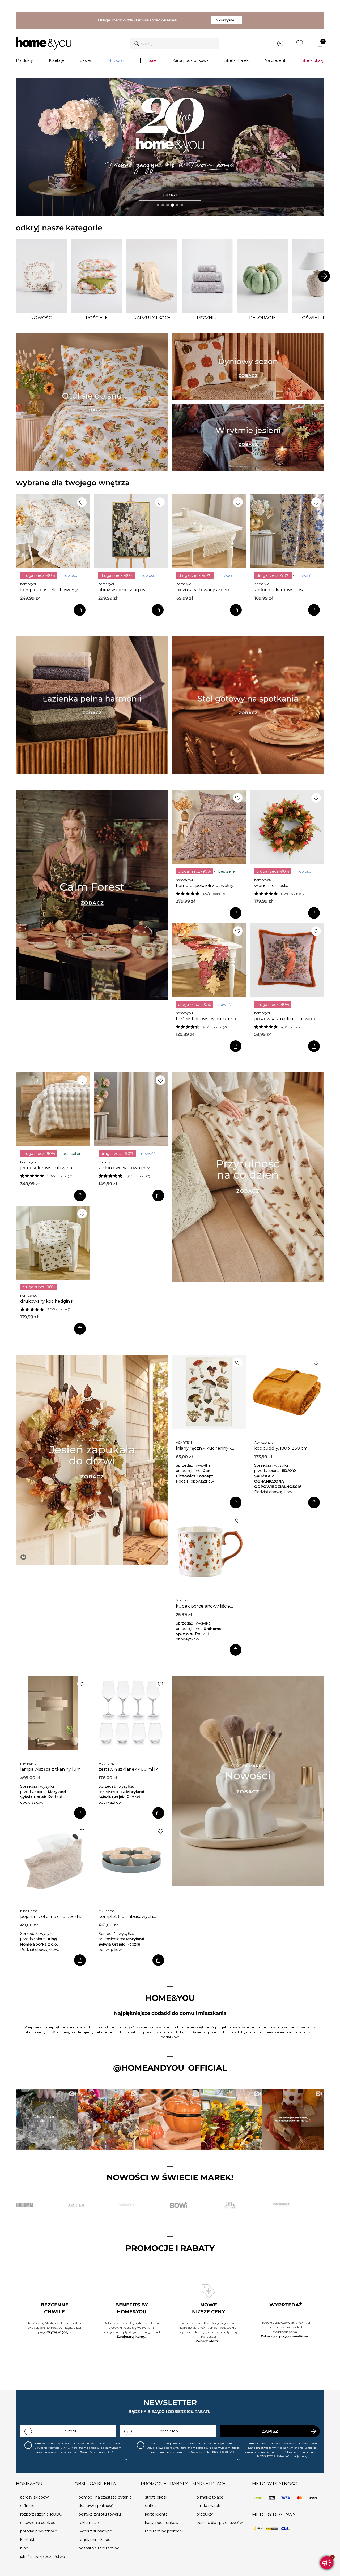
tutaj (304, 2456)
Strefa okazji (313, 60)
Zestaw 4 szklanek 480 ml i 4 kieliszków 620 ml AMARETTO (129, 1769)
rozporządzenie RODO (41, 2514)
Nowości (116, 60)
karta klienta (156, 2514)
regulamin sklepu (95, 2540)
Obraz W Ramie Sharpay (122, 590)
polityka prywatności (39, 2531)
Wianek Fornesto (271, 886)
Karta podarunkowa (190, 60)
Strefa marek (237, 60)
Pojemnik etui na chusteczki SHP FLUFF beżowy (50, 1917)
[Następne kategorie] (324, 276)
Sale (153, 60)
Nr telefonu (170, 2431)
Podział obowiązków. (195, 1481)
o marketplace (210, 2497)
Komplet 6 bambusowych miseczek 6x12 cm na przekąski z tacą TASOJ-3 (131, 1917)
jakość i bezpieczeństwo (43, 2557)
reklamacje (89, 2523)
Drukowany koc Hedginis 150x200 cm (46, 1301)
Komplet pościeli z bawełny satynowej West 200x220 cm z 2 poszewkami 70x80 (52, 590)
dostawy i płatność (96, 2506)
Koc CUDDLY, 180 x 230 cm (281, 1448)
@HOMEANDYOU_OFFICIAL (170, 2068)
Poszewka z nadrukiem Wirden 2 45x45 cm (287, 1019)
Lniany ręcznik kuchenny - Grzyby (203, 1448)
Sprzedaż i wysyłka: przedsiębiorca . (195, 1471)
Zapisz (270, 2431)
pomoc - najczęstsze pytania (105, 2497)
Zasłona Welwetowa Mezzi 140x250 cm (126, 1168)
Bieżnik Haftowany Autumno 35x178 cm (206, 1019)
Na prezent (275, 60)
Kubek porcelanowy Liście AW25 (203, 1606)
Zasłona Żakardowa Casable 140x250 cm (283, 590)
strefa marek (208, 2506)
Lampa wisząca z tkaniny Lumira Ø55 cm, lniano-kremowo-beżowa (53, 1769)
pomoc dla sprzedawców (220, 2523)
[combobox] (174, 44)
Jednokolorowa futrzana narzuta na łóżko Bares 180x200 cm (46, 1168)
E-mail (70, 2431)
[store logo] (44, 44)
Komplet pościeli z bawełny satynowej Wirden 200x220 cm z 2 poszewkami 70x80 (208, 886)
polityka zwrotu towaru (100, 2514)
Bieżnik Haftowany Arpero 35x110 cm (203, 590)
